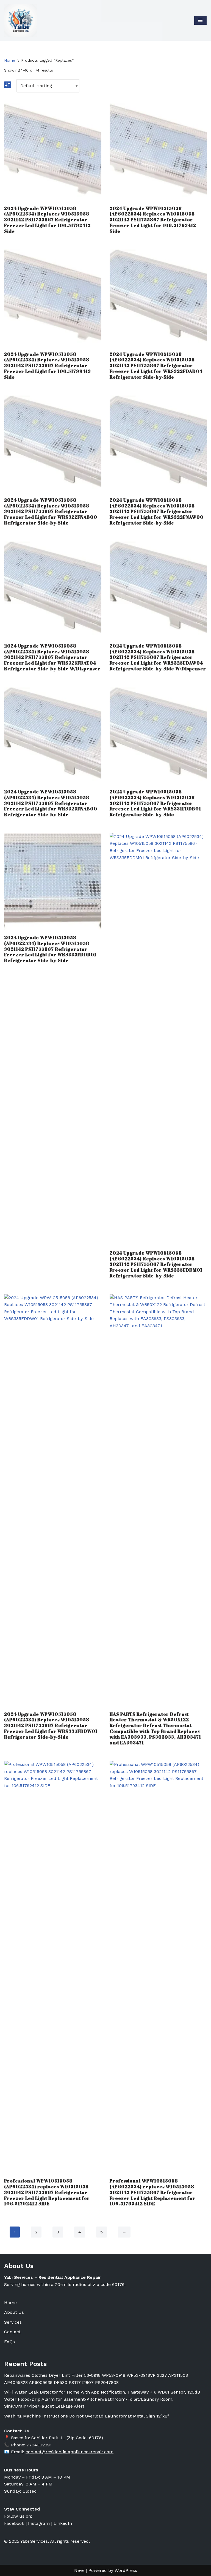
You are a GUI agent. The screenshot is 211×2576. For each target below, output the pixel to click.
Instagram (39, 2523)
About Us (14, 2312)
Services (13, 2322)
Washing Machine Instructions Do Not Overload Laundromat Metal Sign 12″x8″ (87, 2416)
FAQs (9, 2342)
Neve (79, 2570)
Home (10, 60)
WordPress (126, 2570)
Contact (12, 2332)
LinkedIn (63, 2523)
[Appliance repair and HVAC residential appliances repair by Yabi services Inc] (21, 20)
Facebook (14, 2523)
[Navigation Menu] (200, 20)
